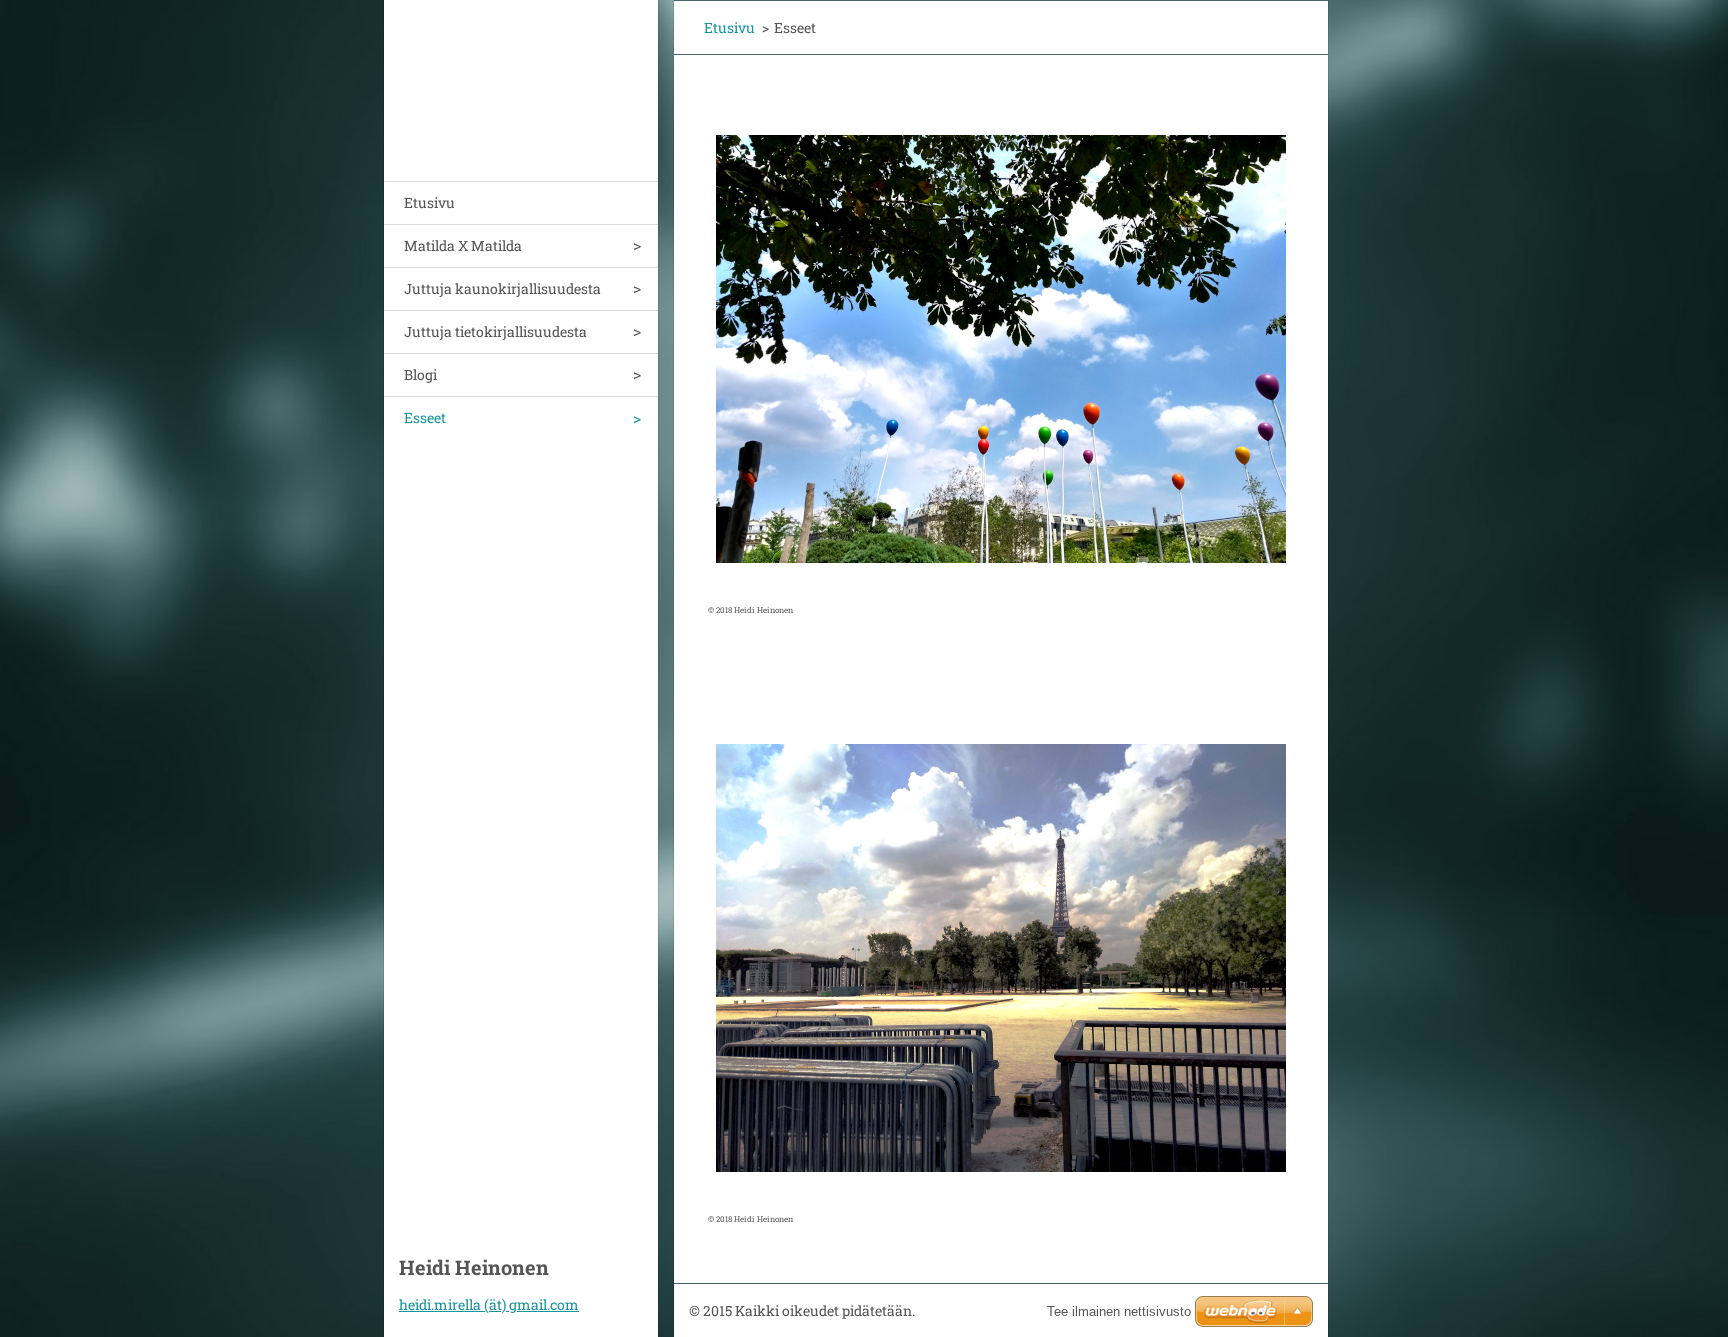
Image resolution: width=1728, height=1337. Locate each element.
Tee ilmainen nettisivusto (1119, 1311)
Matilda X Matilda (463, 245)
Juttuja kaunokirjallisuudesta (502, 288)
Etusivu (429, 202)
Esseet (425, 417)
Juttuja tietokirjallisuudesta (495, 331)
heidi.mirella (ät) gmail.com (489, 1304)
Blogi (420, 374)
